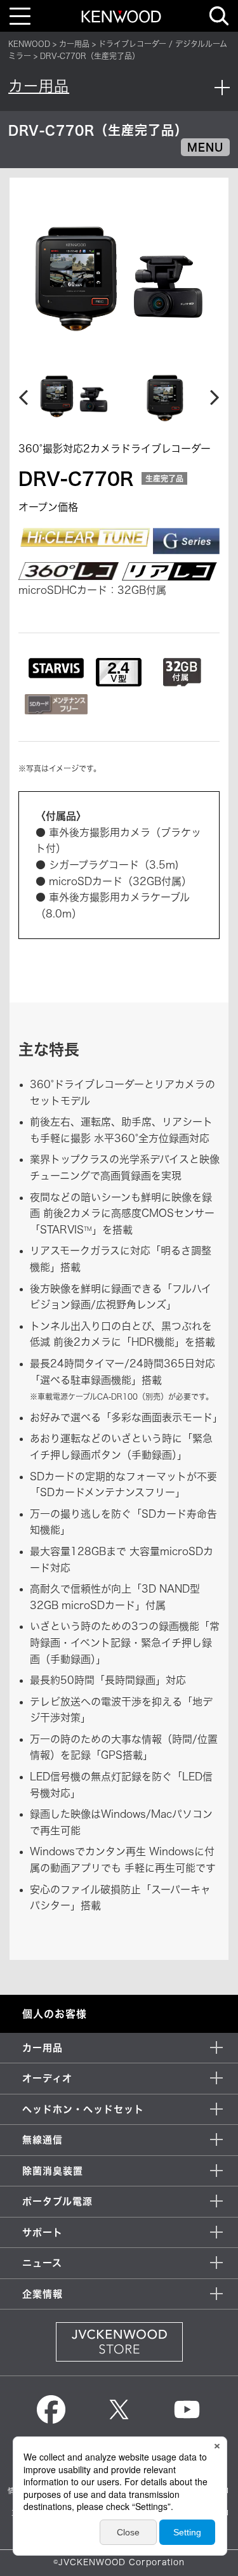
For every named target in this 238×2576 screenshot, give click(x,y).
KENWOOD (29, 44)
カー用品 (74, 44)
